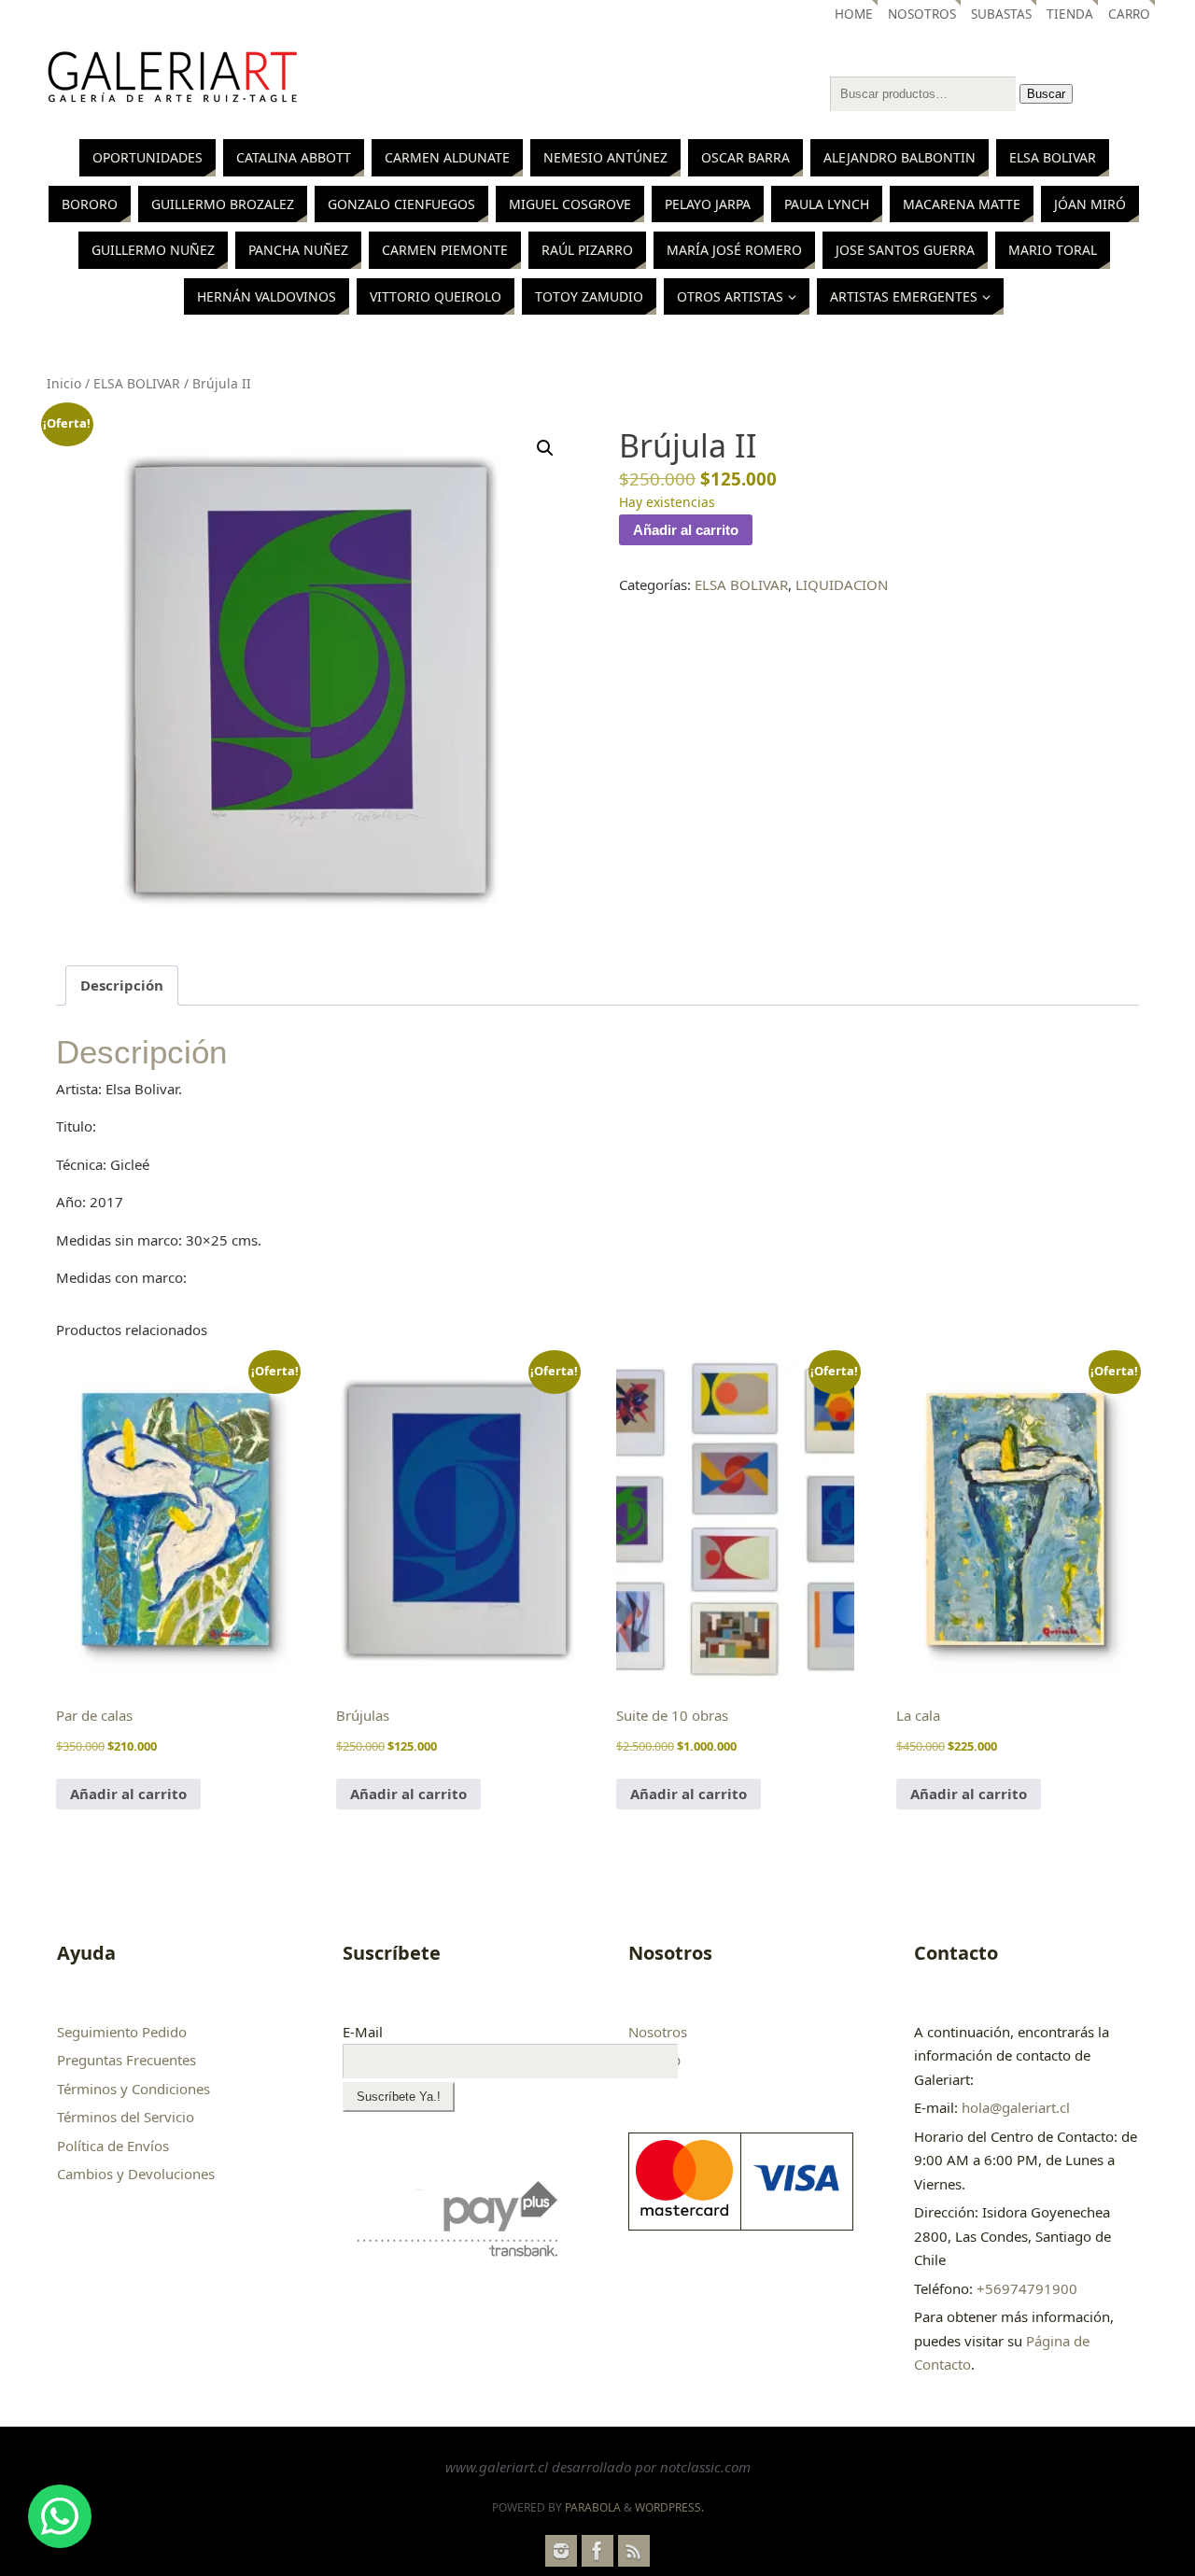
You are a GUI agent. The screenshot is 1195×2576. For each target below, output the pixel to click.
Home (854, 14)
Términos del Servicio (126, 2117)
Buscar (1046, 94)
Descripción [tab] (122, 985)
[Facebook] (597, 2551)
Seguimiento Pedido (122, 2032)
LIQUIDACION (842, 584)
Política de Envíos (113, 2146)
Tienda (1070, 14)
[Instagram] (561, 2551)
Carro (1129, 14)
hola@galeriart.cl (1016, 2107)
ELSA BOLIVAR (137, 383)
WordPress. (669, 2507)
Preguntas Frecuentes (127, 2060)
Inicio (64, 383)
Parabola (593, 2507)
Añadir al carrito (686, 530)
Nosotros (922, 14)
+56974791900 (1027, 2288)
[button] (545, 448)
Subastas (1001, 14)
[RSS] (634, 2551)
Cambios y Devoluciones (136, 2174)
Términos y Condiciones (134, 2089)
